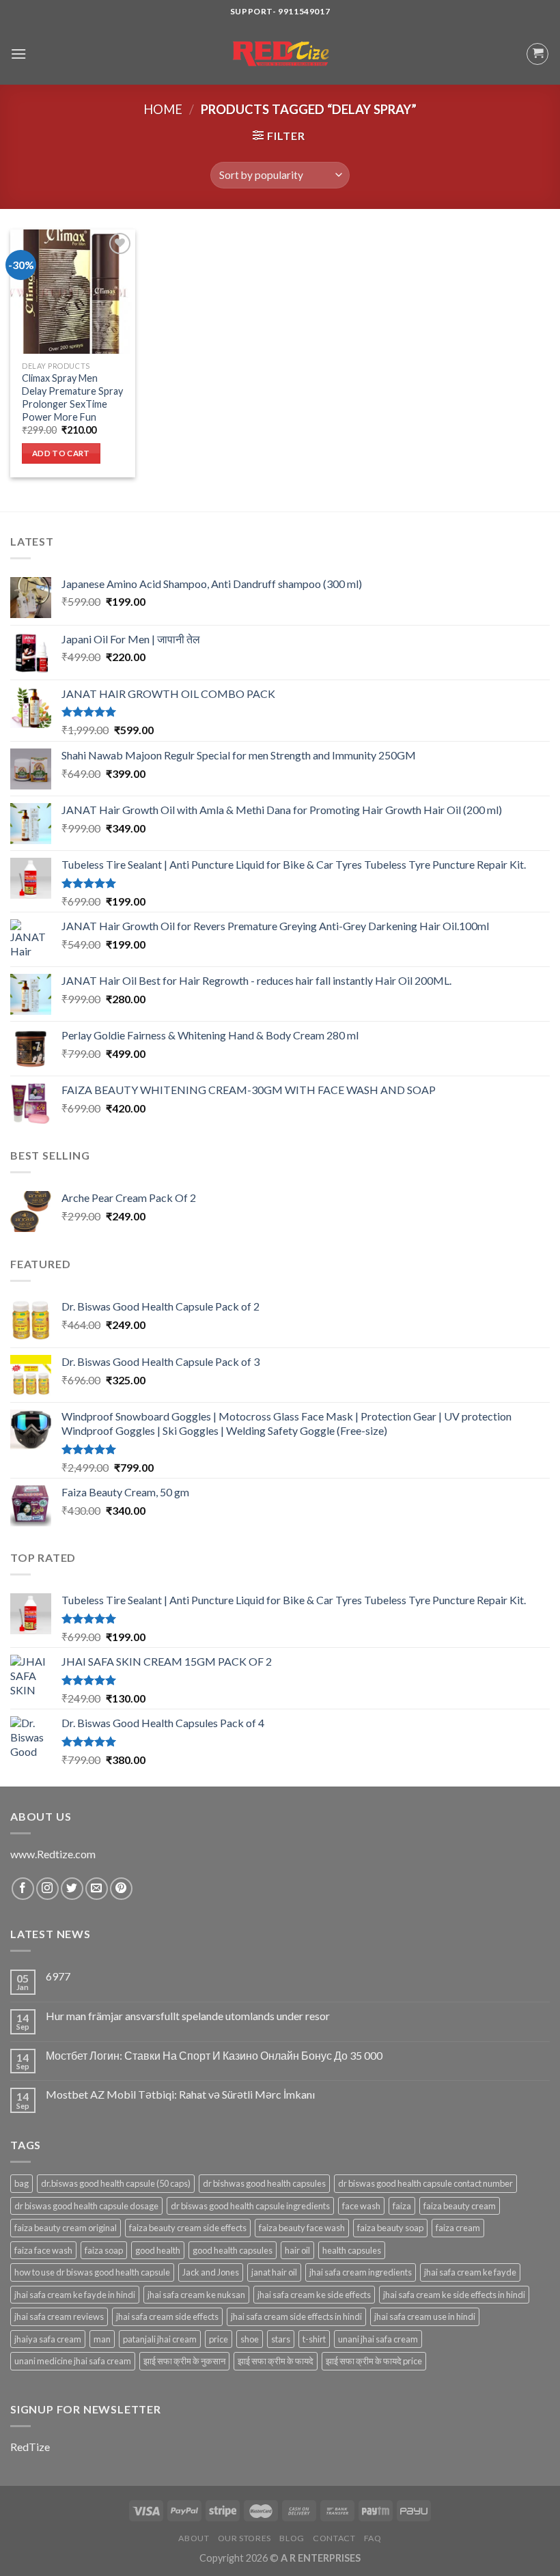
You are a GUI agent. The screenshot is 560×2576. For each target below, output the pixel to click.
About (194, 2538)
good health (158, 2250)
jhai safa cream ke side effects (314, 2295)
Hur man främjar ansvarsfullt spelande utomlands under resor (188, 2016)
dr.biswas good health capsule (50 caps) (116, 2183)
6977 (58, 1976)
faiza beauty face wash (302, 2228)
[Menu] (18, 54)
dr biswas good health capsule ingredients (250, 2206)
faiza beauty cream (460, 2206)
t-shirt (314, 2339)
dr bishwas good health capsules (264, 2183)
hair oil (297, 2250)
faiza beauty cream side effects (188, 2228)
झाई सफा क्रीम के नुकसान (184, 2361)
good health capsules (233, 2250)
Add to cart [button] (61, 453)
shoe (250, 2339)
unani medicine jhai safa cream (73, 2361)
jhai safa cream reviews (59, 2316)
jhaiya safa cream (48, 2339)
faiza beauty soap (390, 2228)
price (219, 2339)
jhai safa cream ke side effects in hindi (454, 2295)
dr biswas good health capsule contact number (425, 2183)
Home (163, 109)
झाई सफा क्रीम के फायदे (276, 2361)
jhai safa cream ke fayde (470, 2272)
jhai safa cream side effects (167, 2316)
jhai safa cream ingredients (361, 2272)
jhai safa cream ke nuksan (196, 2295)
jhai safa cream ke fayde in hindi (75, 2295)
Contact (334, 2538)
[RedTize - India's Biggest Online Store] (280, 54)
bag (22, 2183)
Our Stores (244, 2538)
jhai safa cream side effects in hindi (296, 2316)
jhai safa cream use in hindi (425, 2316)
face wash (361, 2206)
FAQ (373, 2538)
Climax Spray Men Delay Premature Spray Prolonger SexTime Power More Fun (72, 397)
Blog (292, 2538)
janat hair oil (274, 2272)
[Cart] (537, 54)
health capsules (352, 2250)
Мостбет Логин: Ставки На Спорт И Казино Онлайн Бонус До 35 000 (214, 2055)
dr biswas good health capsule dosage (86, 2206)
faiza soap (104, 2250)
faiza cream (458, 2228)
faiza (402, 2206)
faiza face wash (43, 2250)
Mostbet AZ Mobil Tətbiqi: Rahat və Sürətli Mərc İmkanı (180, 2094)
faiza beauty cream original (66, 2228)
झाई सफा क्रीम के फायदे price (374, 2361)
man (102, 2339)
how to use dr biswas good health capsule (92, 2272)
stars (281, 2339)
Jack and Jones (211, 2272)
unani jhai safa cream (378, 2339)
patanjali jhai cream (160, 2339)
